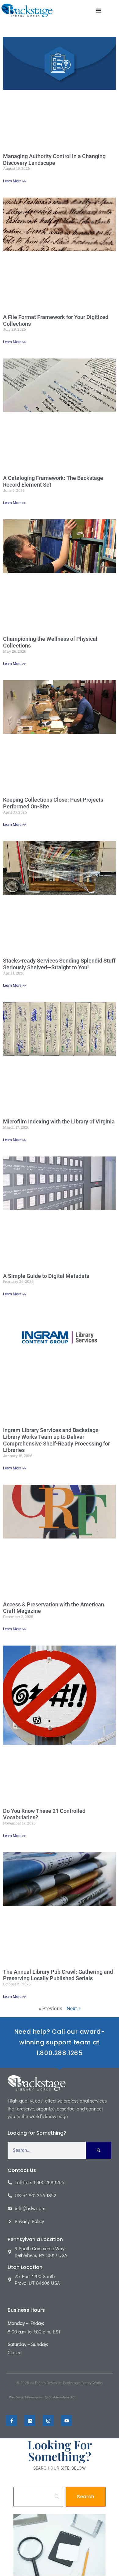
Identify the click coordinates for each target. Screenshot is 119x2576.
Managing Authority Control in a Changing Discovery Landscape (54, 160)
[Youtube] (67, 2421)
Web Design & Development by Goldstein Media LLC (42, 2397)
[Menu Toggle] (99, 10)
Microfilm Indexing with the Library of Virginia (59, 1121)
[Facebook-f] (12, 2421)
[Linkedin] (30, 2421)
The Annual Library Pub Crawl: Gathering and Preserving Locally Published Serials (58, 1975)
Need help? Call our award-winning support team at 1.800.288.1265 (60, 2042)
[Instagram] (48, 2421)
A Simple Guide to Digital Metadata (46, 1276)
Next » (74, 2008)
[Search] (99, 2150)
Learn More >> (14, 181)
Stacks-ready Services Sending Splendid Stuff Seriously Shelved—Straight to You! (59, 964)
